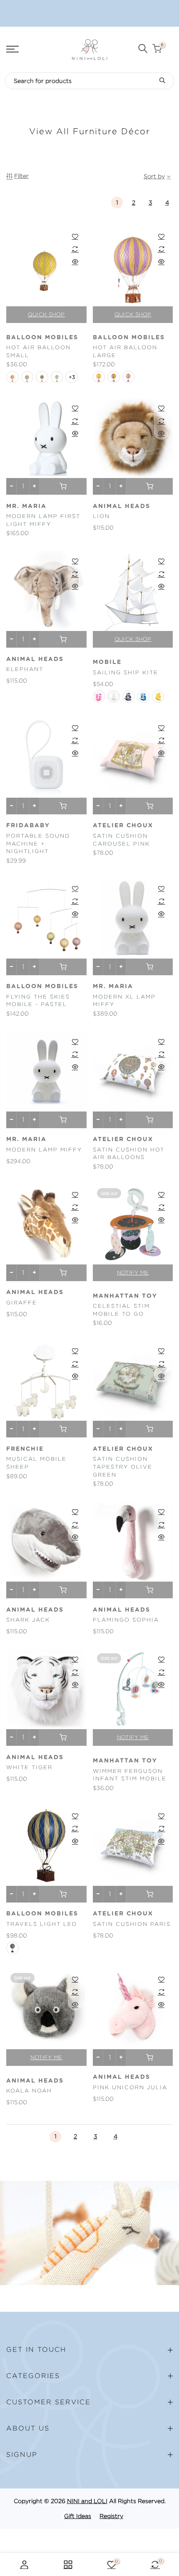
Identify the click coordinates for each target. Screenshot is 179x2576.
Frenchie (25, 1449)
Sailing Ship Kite (126, 672)
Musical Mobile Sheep (36, 1463)
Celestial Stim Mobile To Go (121, 1310)
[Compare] (75, 249)
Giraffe (22, 1303)
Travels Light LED (42, 1924)
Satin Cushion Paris (132, 1924)
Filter (21, 176)
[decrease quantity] (11, 486)
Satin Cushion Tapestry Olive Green (123, 1467)
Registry (111, 2516)
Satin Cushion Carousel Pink (121, 840)
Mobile (107, 662)
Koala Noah (29, 2091)
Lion (101, 516)
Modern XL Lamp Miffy (124, 1001)
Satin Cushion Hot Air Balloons (129, 1154)
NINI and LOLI (87, 2501)
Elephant (25, 669)
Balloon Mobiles (42, 338)
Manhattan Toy (125, 1296)
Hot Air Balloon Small (39, 351)
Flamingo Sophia (126, 1620)
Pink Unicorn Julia (130, 2087)
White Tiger (29, 1767)
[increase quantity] (34, 486)
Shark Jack (28, 1620)
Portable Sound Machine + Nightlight (38, 844)
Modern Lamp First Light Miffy (43, 520)
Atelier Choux (123, 826)
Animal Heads (122, 506)
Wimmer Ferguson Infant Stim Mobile (130, 1775)
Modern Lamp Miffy (44, 1150)
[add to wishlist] (75, 236)
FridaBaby (28, 826)
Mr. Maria (26, 506)
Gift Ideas (78, 2516)
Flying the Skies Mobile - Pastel (38, 1001)
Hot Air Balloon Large (125, 351)
